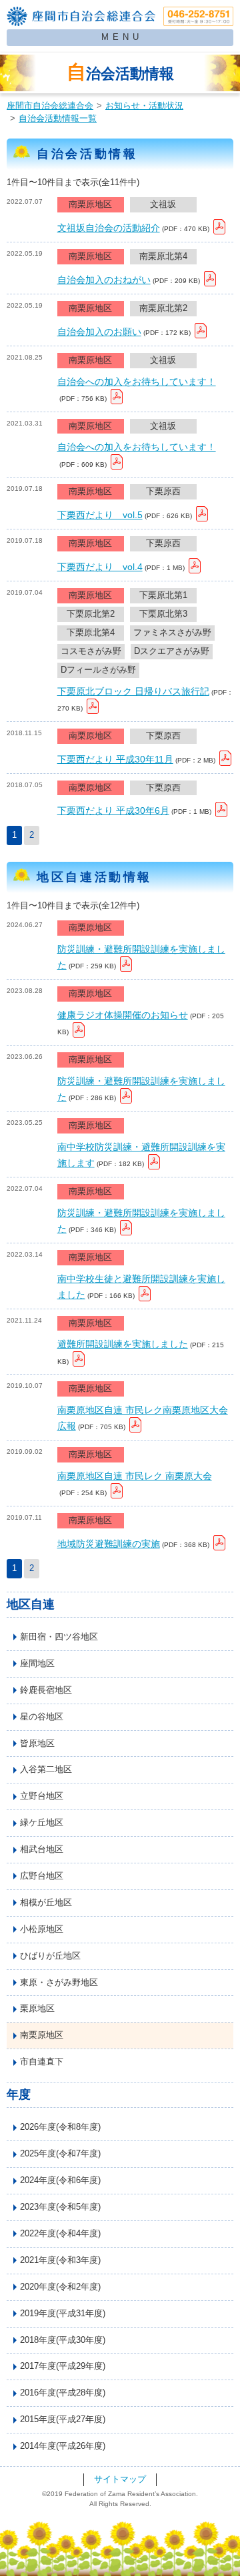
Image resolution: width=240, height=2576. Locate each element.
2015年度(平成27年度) (63, 2419)
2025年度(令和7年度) (60, 2154)
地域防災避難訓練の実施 (109, 1544)
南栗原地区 (42, 2035)
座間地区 (37, 1664)
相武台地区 (42, 1849)
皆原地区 (37, 1744)
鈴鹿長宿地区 (46, 1690)
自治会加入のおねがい (104, 280)
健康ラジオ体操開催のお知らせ (123, 1015)
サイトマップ (120, 2479)
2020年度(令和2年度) (60, 2287)
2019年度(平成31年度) (63, 2314)
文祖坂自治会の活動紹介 (109, 228)
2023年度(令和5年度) (60, 2207)
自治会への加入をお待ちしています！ (137, 382)
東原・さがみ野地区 (59, 1983)
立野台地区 (42, 1796)
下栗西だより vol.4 (100, 567)
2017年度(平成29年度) (63, 2366)
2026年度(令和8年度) (60, 2127)
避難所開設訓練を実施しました (123, 1344)
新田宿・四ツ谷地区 (59, 1637)
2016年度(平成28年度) (63, 2393)
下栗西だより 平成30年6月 (113, 810)
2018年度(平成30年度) (63, 2340)
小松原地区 (42, 1929)
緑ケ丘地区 (42, 1823)
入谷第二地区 (46, 1770)
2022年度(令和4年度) (60, 2234)
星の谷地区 (42, 1717)
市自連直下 (42, 2062)
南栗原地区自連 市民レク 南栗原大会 (135, 1476)
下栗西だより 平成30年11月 (115, 759)
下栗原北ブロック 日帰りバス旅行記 (133, 691)
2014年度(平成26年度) (63, 2446)
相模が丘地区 (46, 1903)
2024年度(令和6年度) (60, 2180)
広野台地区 (42, 1876)
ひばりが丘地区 (50, 1956)
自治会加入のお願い (99, 332)
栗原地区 (37, 2009)
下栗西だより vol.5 (100, 515)
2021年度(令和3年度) (60, 2260)
